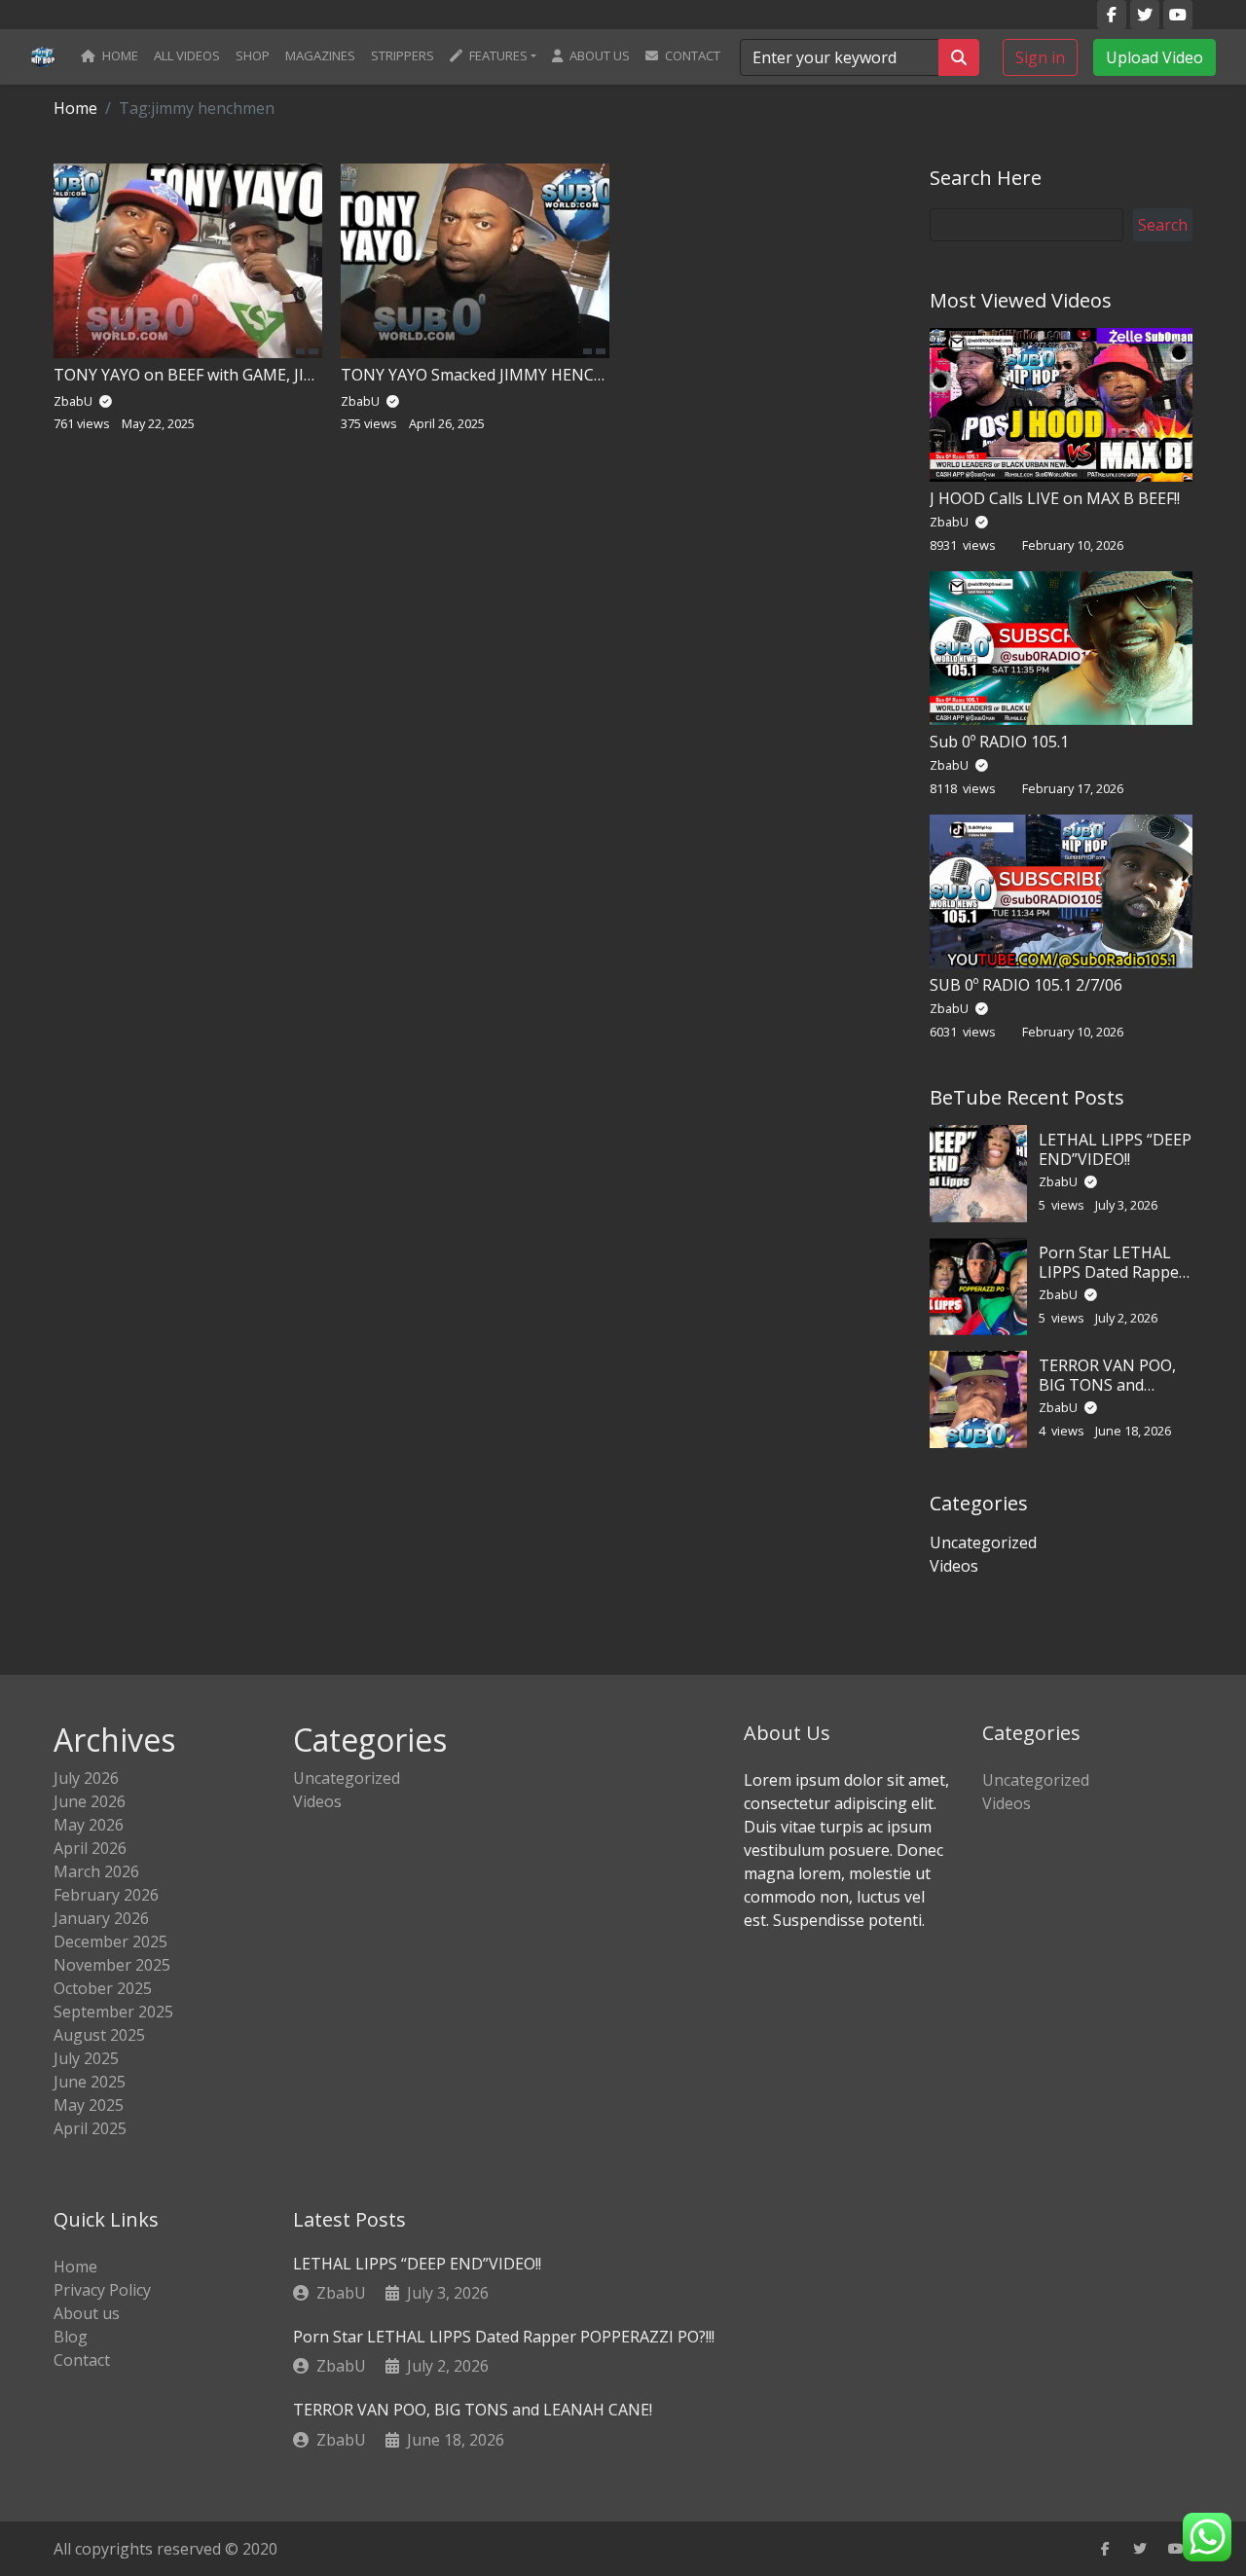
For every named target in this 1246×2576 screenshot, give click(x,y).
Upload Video (1154, 56)
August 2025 (99, 2035)
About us (598, 55)
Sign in (1040, 56)
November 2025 (112, 1965)
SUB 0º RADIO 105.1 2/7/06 (1026, 985)
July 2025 (86, 2058)
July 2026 (86, 1778)
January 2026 (101, 1918)
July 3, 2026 (448, 2293)
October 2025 (103, 1988)
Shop (253, 55)
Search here (986, 178)
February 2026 (106, 1895)
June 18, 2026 (456, 2440)
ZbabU (951, 522)
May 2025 (89, 2105)
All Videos (187, 55)
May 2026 (89, 1825)
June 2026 (90, 1801)
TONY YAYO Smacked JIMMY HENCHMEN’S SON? (519, 375)
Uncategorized (983, 1542)
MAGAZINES (320, 55)
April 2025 (90, 2128)
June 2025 (90, 2082)
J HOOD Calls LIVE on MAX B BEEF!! (1055, 498)
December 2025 (110, 1941)
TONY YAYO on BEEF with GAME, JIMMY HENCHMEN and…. (267, 375)
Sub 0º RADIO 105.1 (999, 742)
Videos (954, 1566)
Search (1163, 225)
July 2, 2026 (448, 2366)
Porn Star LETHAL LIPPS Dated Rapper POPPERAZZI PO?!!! (1112, 1271)
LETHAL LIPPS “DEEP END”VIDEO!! (1115, 1149)
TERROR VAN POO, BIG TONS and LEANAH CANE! (1107, 1384)
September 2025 (113, 2012)
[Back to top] (57, 2461)
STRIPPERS (403, 55)
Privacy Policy (102, 2290)
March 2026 (96, 1871)
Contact (691, 55)
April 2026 (90, 1848)
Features (497, 55)
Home (119, 55)
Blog (71, 2337)
